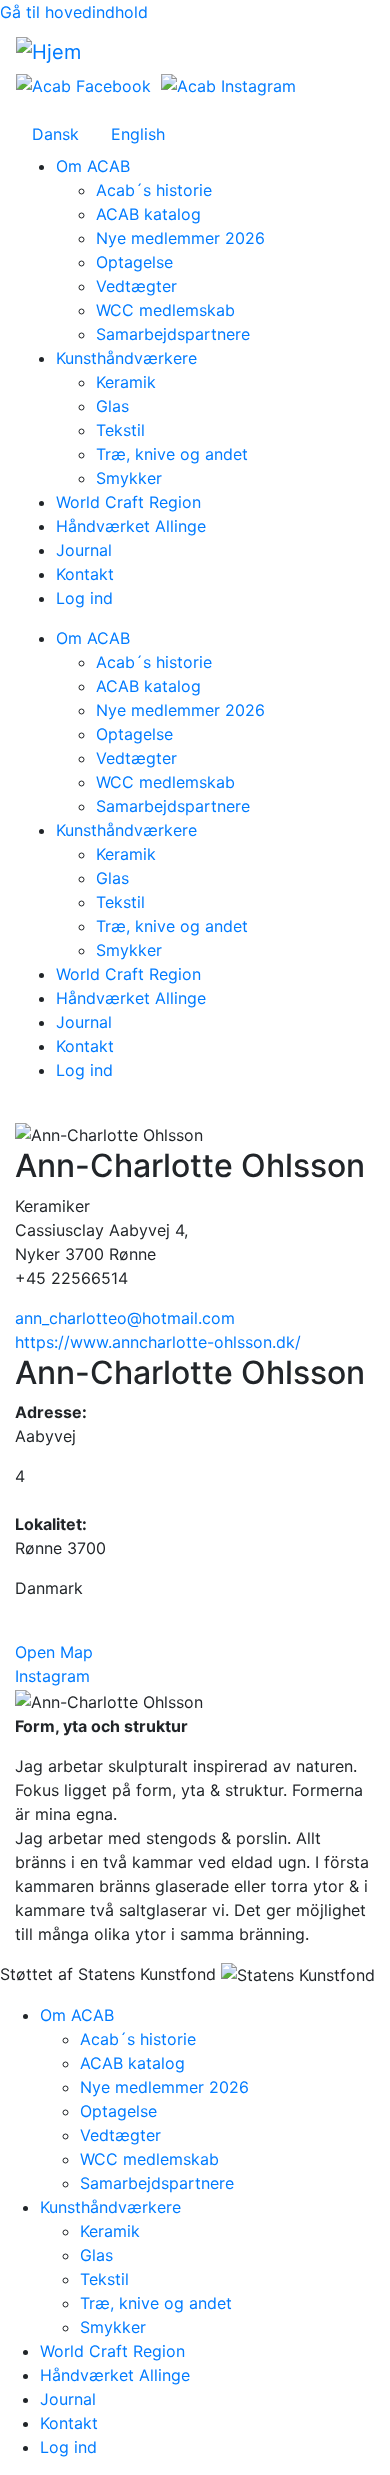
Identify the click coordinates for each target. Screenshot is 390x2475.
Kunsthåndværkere (126, 358)
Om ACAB (93, 166)
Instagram (52, 1676)
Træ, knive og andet (172, 454)
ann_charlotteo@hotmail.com (125, 1318)
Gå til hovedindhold (74, 12)
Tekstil (120, 430)
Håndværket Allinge (131, 526)
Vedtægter (136, 286)
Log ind (84, 598)
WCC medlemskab (165, 310)
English (138, 134)
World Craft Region (128, 502)
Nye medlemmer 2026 (180, 238)
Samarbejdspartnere (173, 334)
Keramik (126, 382)
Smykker (129, 478)
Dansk (55, 134)
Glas (112, 406)
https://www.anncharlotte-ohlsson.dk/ (158, 1342)
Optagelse (134, 262)
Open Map (54, 1652)
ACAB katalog (148, 214)
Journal (84, 550)
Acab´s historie (154, 190)
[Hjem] (48, 52)
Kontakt (85, 574)
